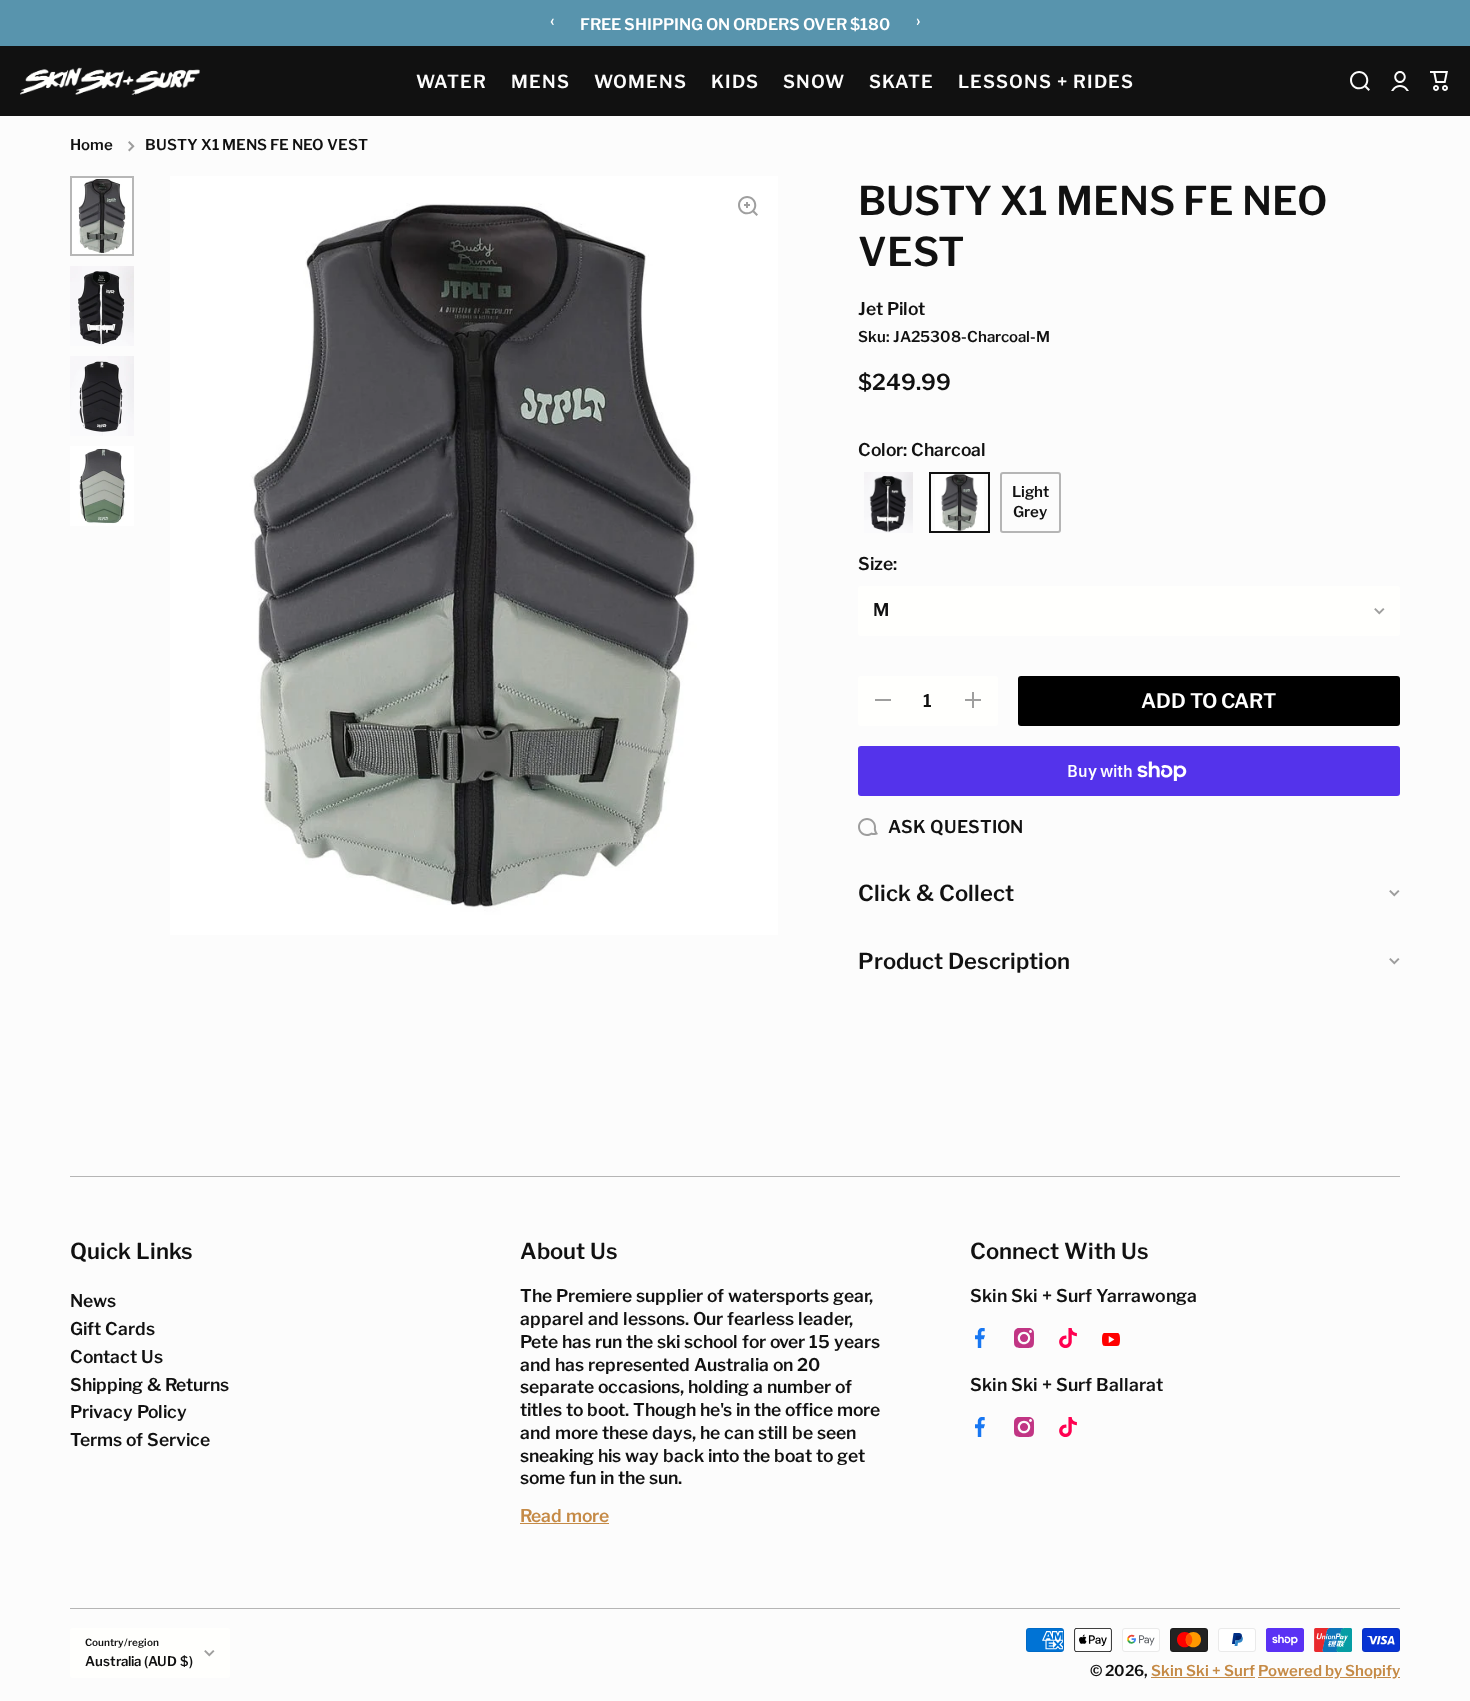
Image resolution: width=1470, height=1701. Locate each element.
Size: (877, 563)
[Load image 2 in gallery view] (102, 306)
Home (91, 145)
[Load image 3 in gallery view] (102, 396)
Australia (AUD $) (139, 1661)
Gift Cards (112, 1328)
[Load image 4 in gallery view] (102, 486)
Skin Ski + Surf (1203, 1671)
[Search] (1360, 81)
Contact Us (116, 1356)
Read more (564, 1515)
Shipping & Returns (149, 1384)
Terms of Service (140, 1439)
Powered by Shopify (1329, 1671)
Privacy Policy (128, 1411)
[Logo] (110, 80)
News (93, 1300)
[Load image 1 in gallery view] (102, 216)
